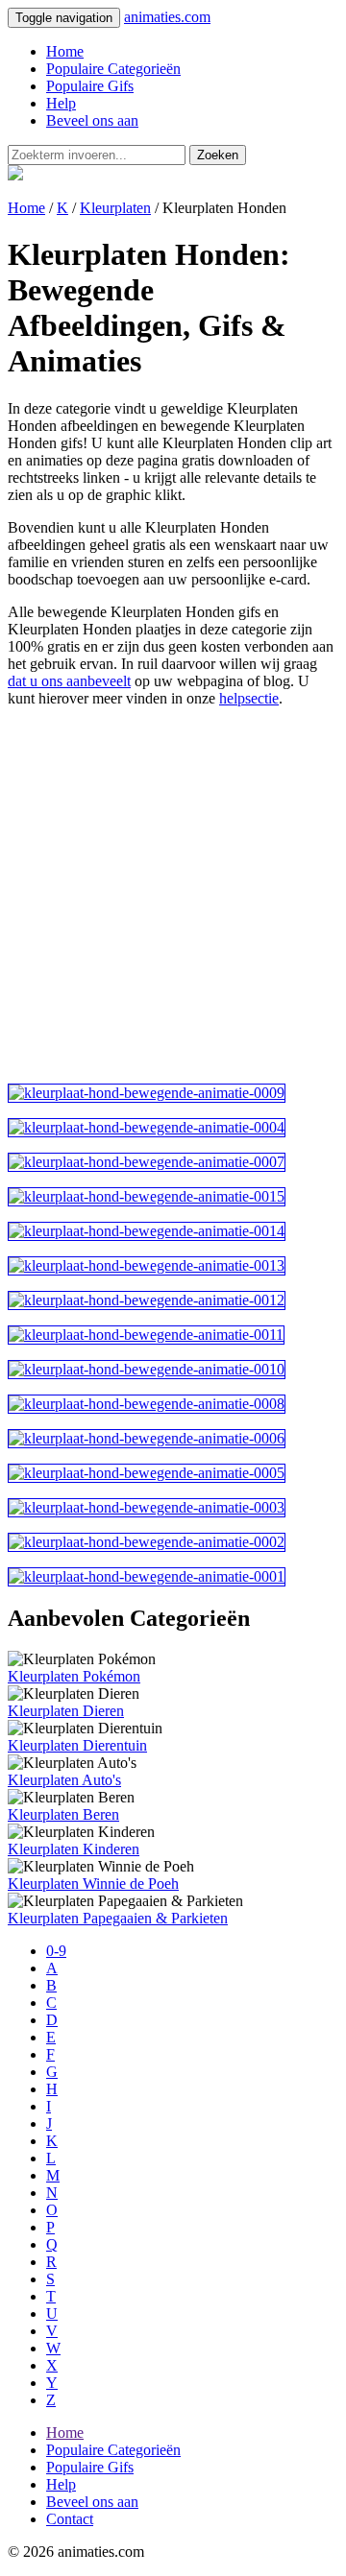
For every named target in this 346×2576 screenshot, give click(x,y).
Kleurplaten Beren (63, 1814)
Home (65, 51)
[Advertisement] (173, 895)
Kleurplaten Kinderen (74, 1849)
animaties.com (167, 17)
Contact (70, 2519)
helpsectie (249, 698)
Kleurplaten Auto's (64, 1780)
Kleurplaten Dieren (66, 1711)
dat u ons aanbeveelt (69, 681)
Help (61, 103)
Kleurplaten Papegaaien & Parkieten (118, 1918)
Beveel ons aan (92, 120)
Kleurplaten (115, 208)
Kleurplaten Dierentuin (77, 1745)
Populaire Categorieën (113, 69)
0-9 (56, 1951)
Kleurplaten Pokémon (74, 1676)
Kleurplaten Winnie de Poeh (93, 1884)
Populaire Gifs (90, 86)
